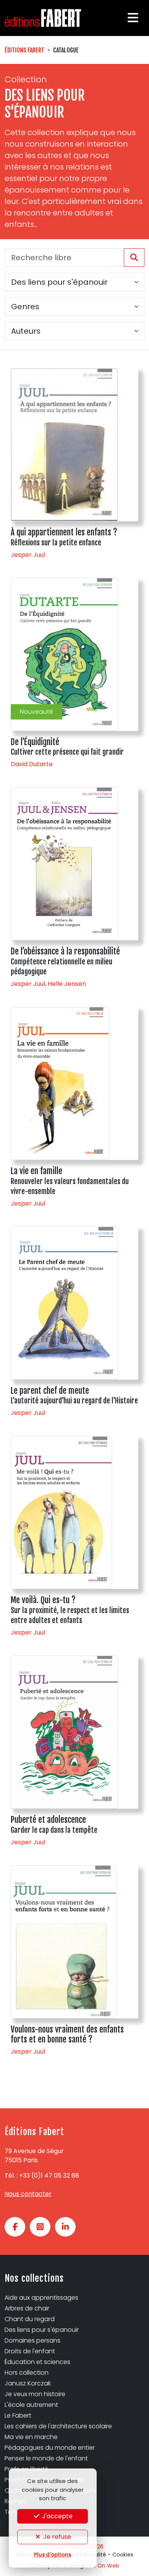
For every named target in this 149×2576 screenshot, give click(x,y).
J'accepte (57, 2516)
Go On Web (104, 2566)
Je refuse (56, 2537)
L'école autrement (31, 2405)
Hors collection (27, 2373)
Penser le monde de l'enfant (46, 2458)
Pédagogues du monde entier (50, 2448)
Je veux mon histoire (35, 2394)
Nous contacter (28, 2194)
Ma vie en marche (31, 2437)
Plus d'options (53, 2555)
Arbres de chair (27, 2308)
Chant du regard (30, 2319)
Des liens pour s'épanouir (42, 2330)
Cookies (123, 2555)
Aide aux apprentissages (41, 2298)
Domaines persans (32, 2340)
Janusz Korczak (28, 2383)
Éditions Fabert (24, 50)
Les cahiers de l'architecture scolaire (58, 2426)
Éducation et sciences (37, 2362)
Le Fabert (18, 2415)
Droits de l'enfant (30, 2351)
